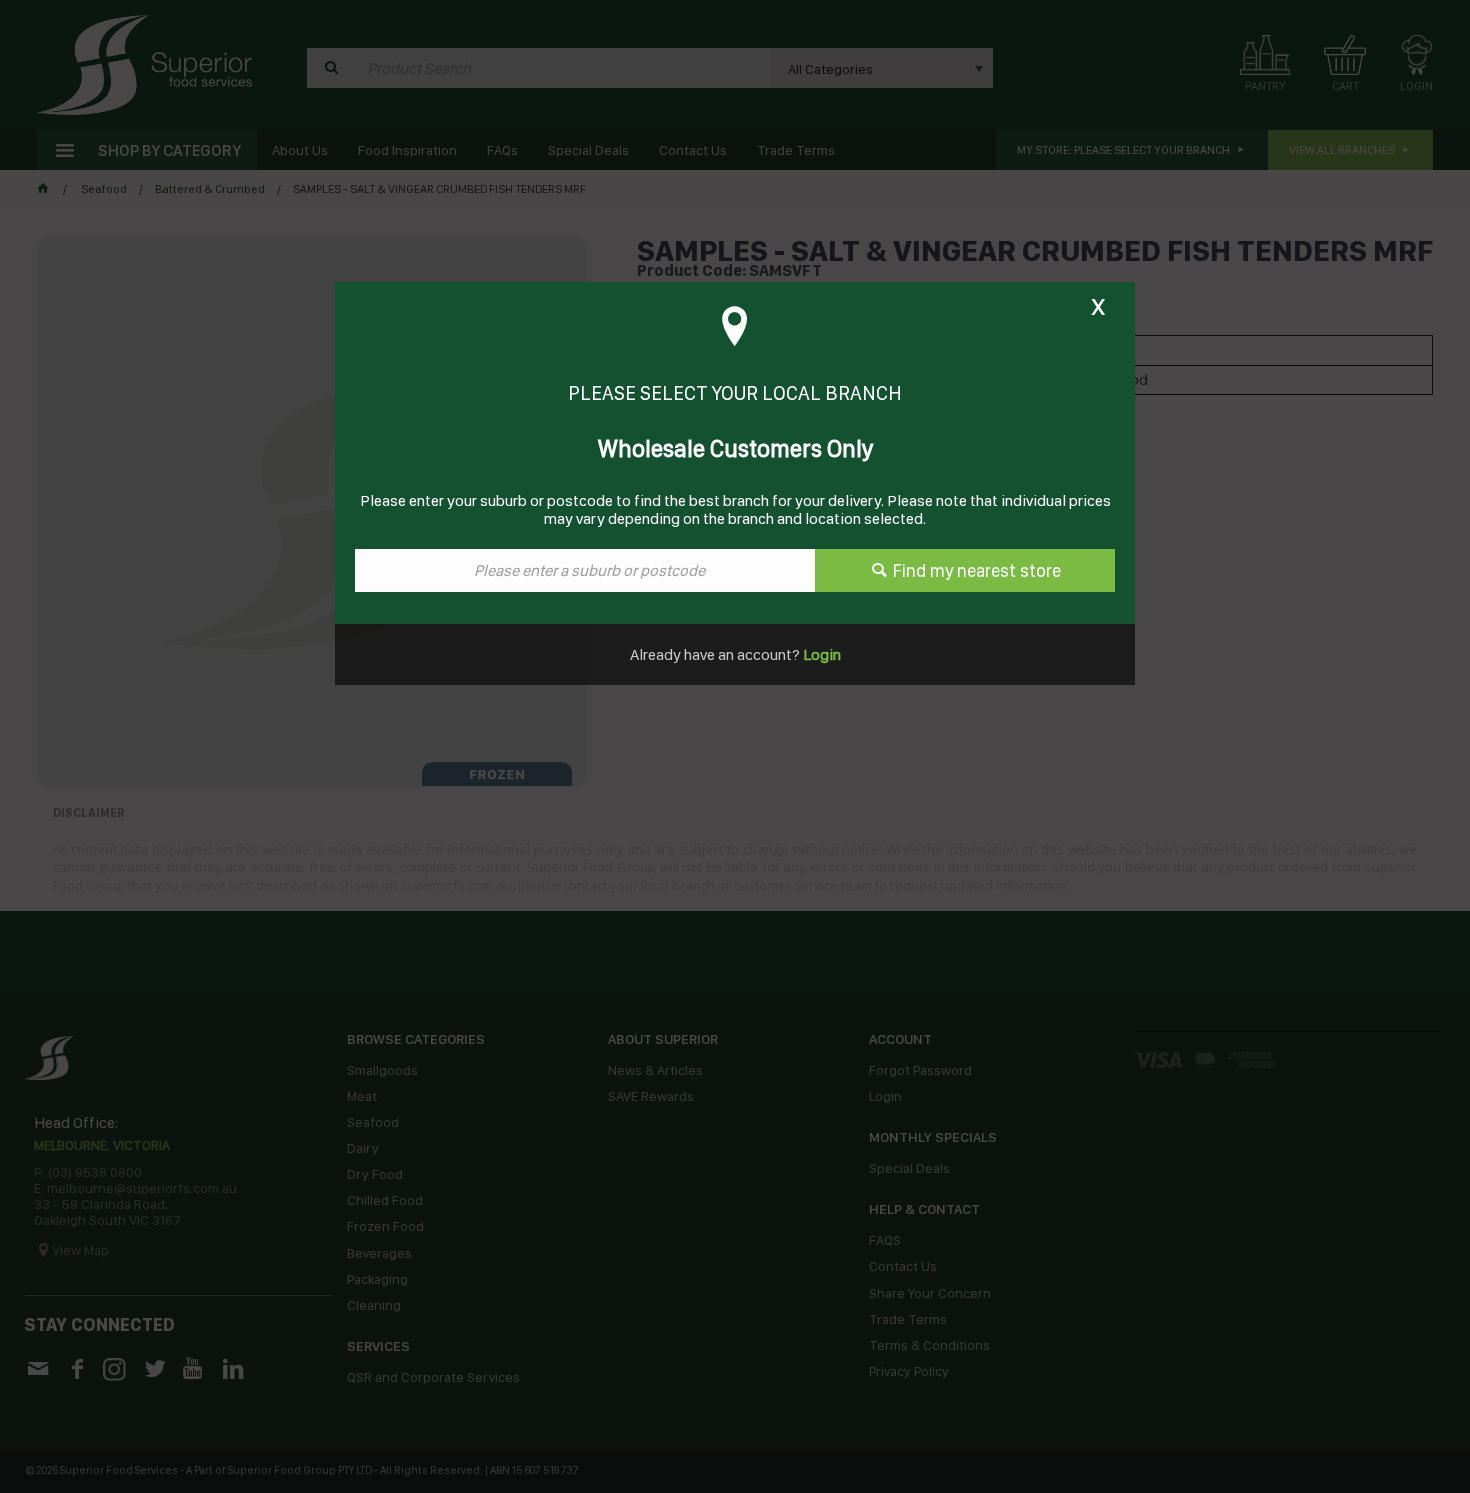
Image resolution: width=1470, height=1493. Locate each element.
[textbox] (585, 570)
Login (820, 654)
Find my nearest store (977, 570)
